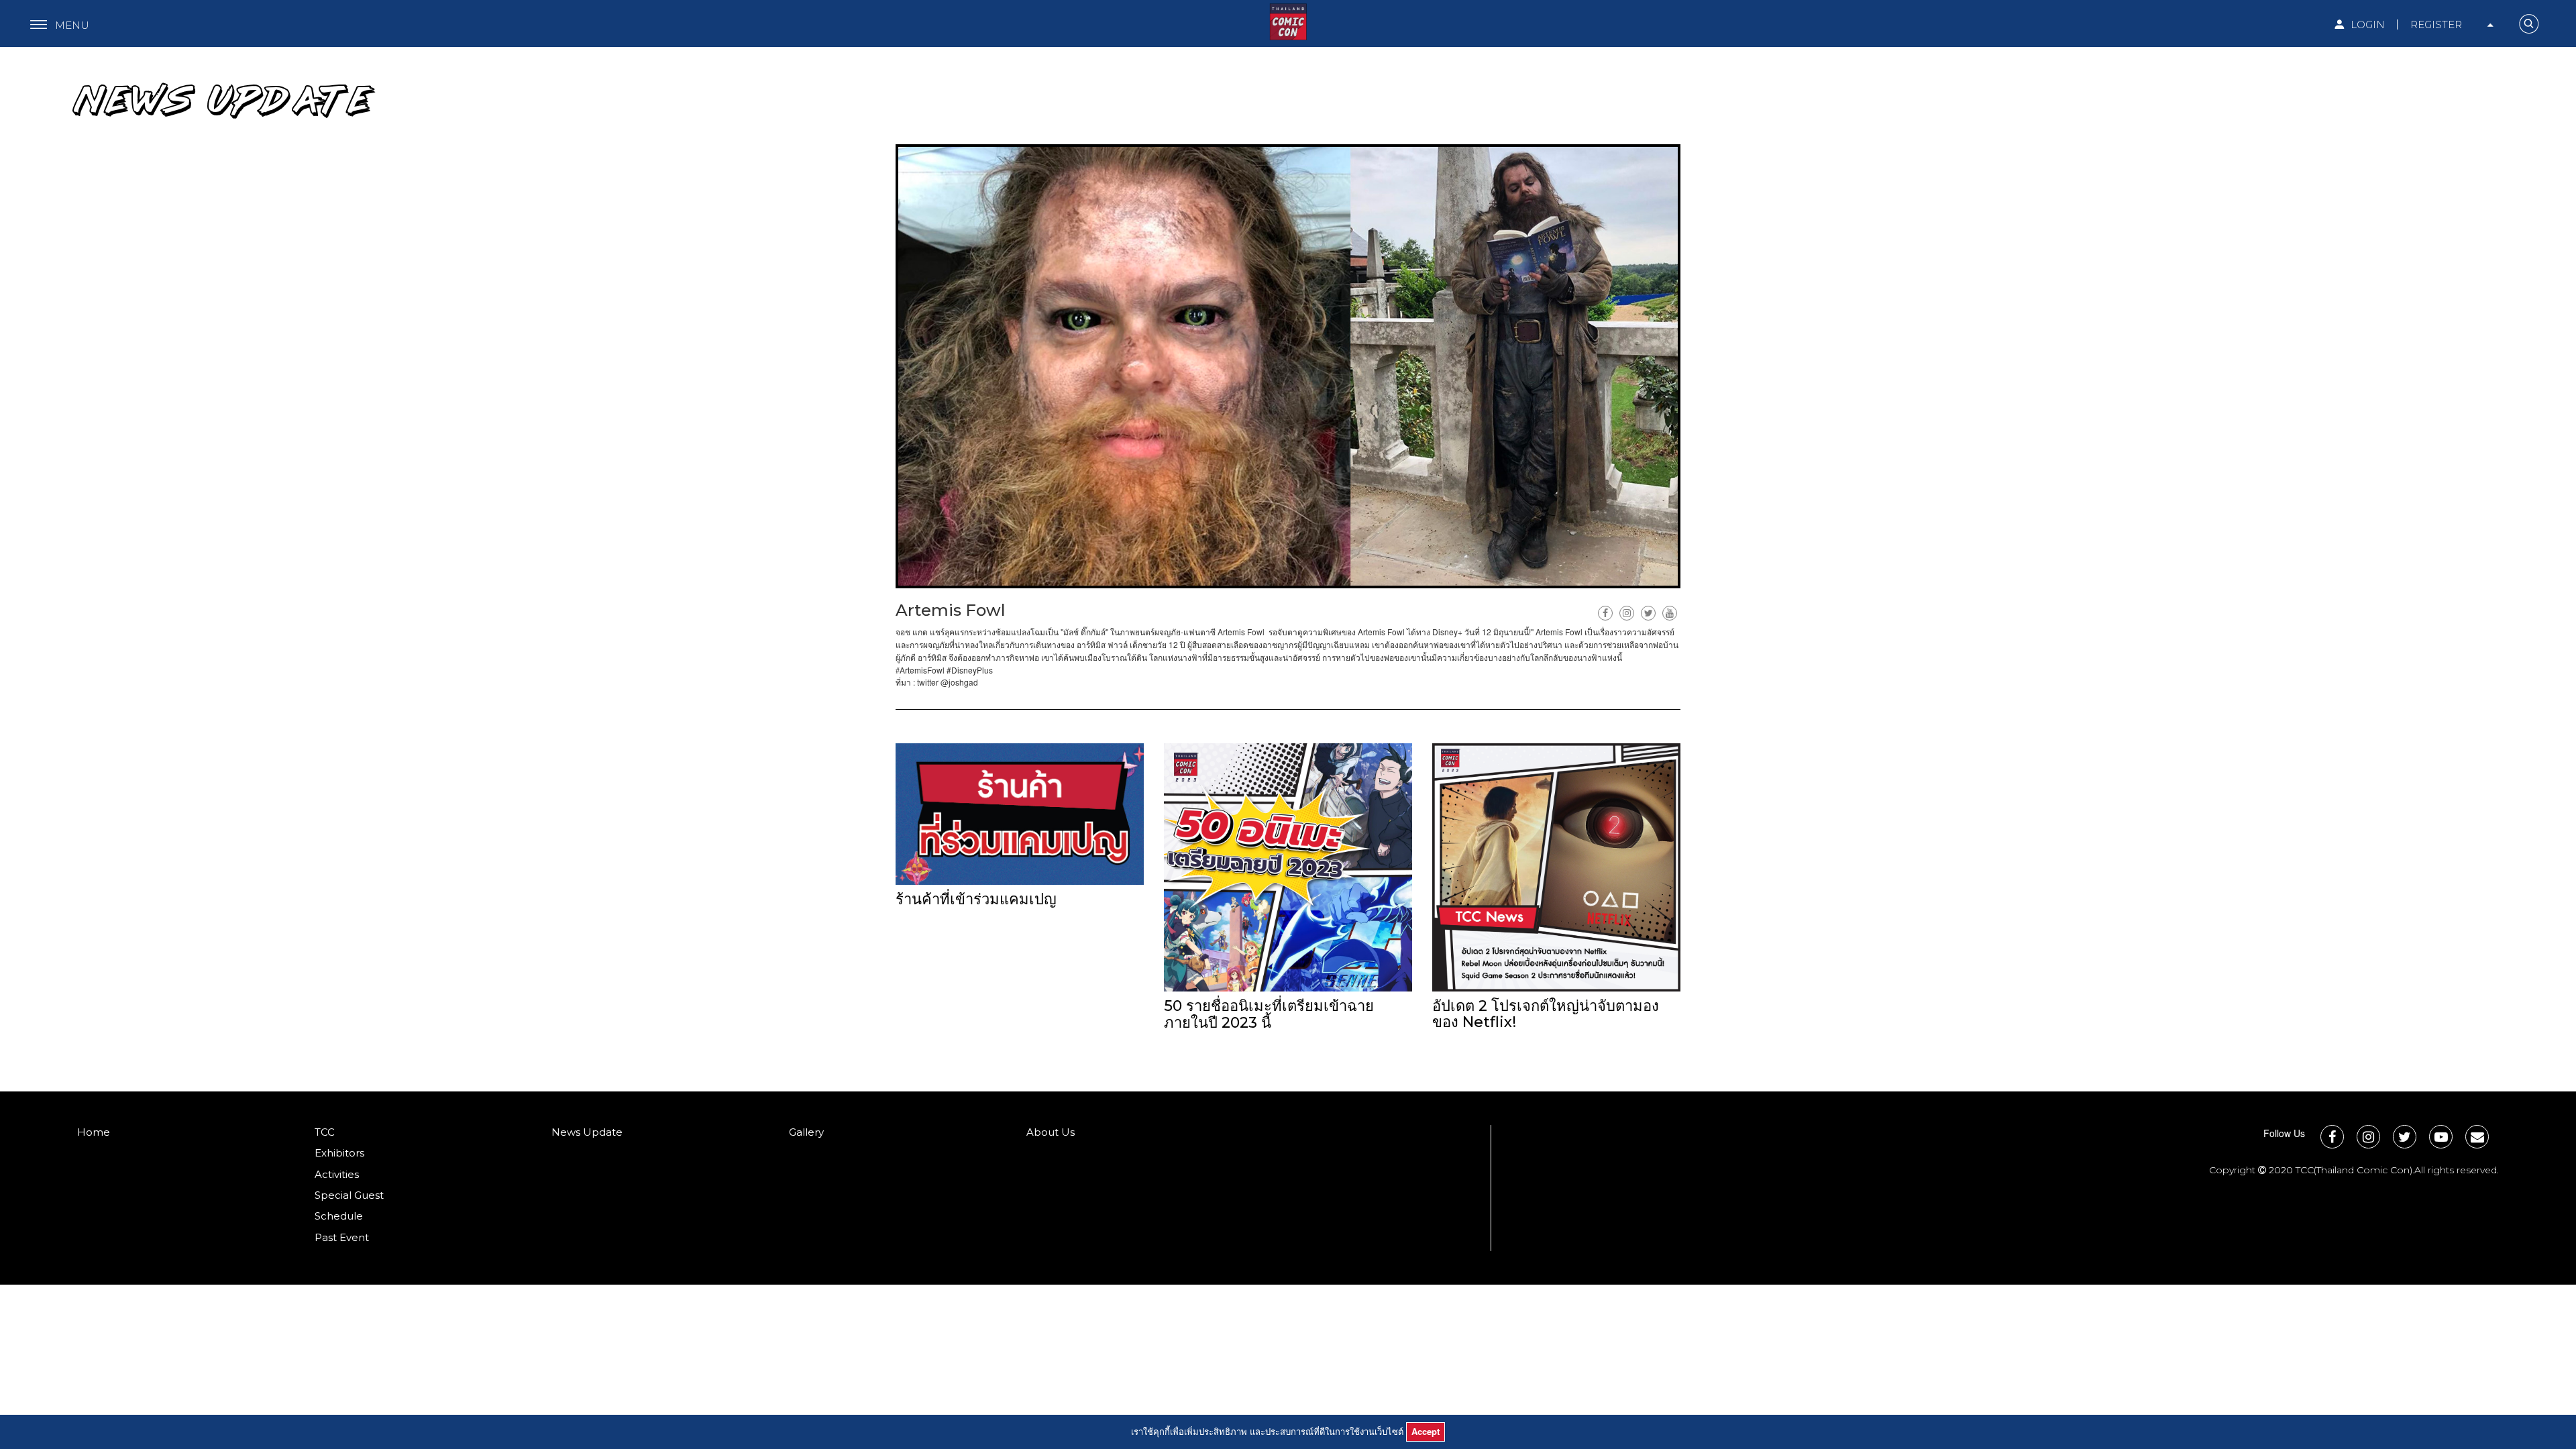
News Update (587, 1132)
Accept (1426, 1431)
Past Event (342, 1237)
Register (2436, 24)
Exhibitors (339, 1153)
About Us (1051, 1132)
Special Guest (349, 1195)
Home (94, 1132)
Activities (337, 1174)
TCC (325, 1132)
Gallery (806, 1132)
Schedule (339, 1216)
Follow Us (2284, 1133)
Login (2366, 24)
